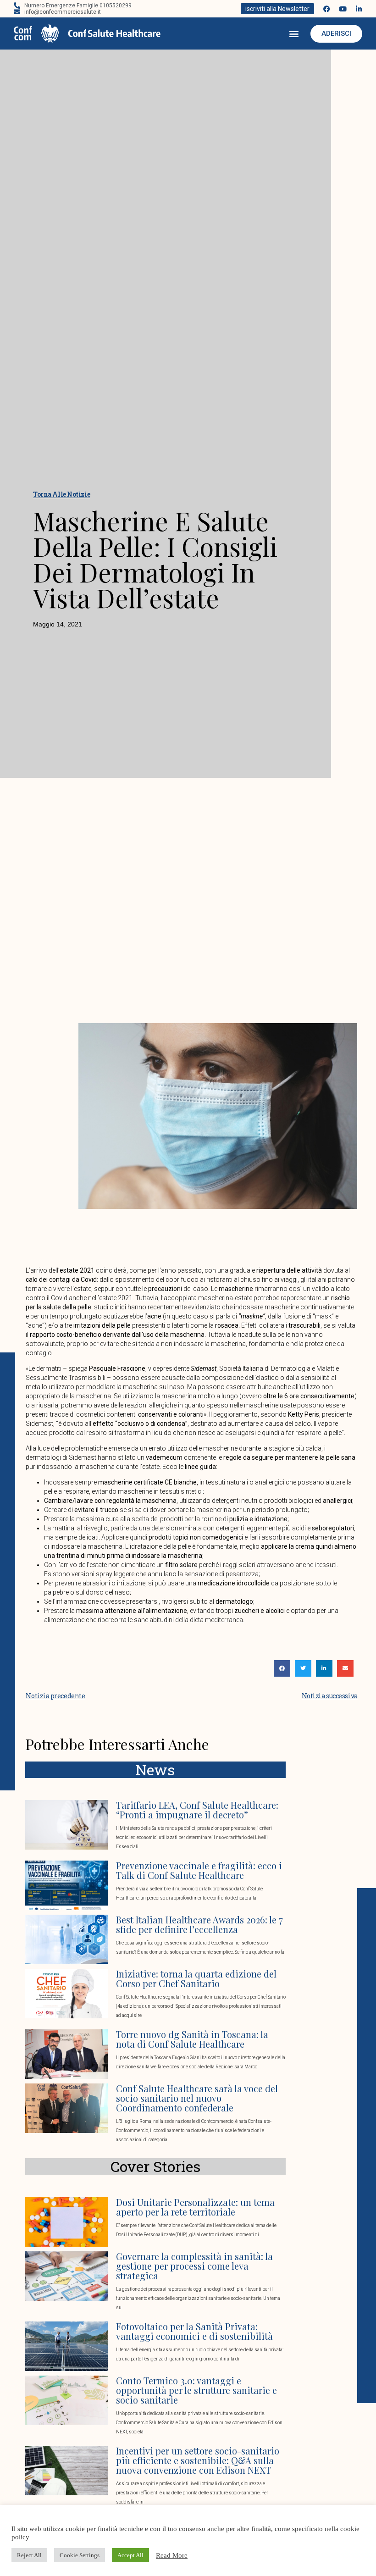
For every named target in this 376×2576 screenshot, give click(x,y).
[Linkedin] (359, 9)
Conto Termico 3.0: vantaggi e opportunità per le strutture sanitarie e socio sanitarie (196, 2390)
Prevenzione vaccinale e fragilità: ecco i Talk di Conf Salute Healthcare (199, 1870)
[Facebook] (327, 9)
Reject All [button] (29, 2555)
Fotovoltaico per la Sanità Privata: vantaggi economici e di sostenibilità (194, 2331)
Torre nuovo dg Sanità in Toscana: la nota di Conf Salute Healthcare (192, 2039)
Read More (172, 2555)
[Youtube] (343, 9)
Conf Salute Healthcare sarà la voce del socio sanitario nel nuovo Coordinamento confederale (197, 2098)
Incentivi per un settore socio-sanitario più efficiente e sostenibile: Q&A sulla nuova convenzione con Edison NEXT (198, 2460)
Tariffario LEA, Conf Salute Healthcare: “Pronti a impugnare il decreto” (197, 1810)
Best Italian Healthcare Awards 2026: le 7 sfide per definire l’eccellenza (199, 1924)
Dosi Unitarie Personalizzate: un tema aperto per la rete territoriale (195, 2207)
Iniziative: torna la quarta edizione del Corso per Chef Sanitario (196, 1978)
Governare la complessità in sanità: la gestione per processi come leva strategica (194, 2266)
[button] (294, 34)
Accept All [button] (130, 2555)
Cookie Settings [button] (80, 2555)
